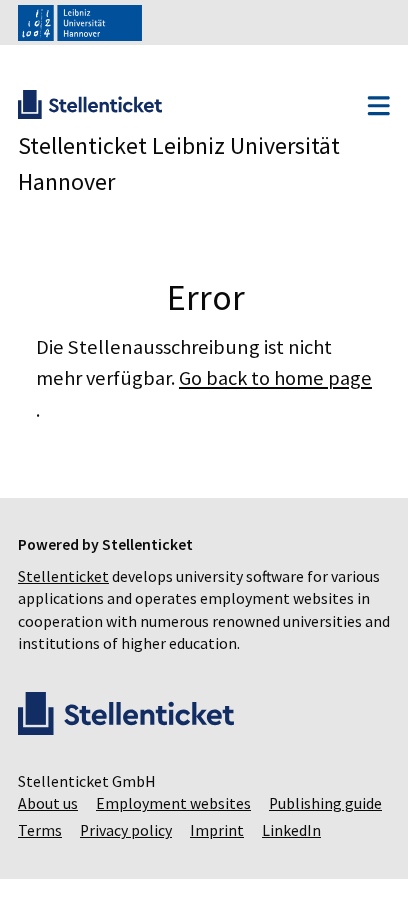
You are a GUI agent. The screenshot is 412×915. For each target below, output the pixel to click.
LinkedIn (47, 857)
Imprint (348, 830)
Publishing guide (74, 830)
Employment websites (173, 803)
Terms (171, 830)
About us (48, 803)
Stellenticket (63, 576)
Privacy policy (257, 830)
